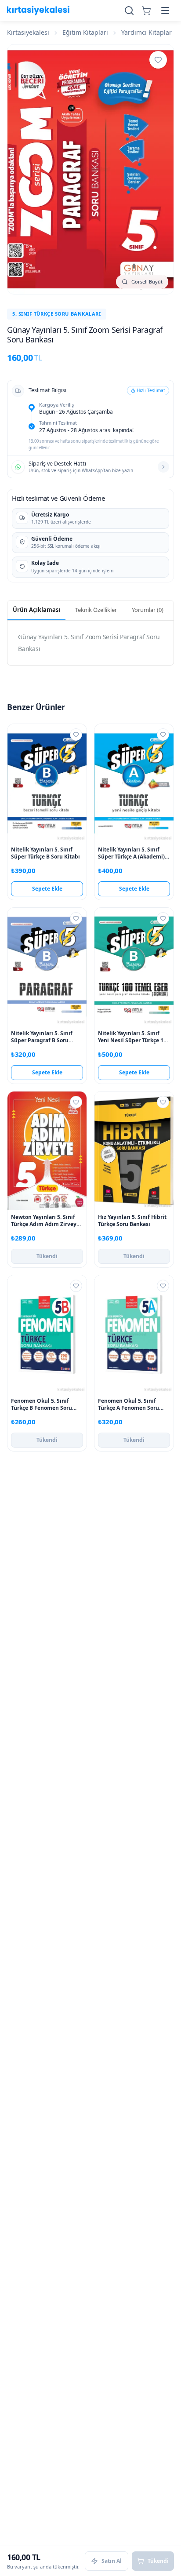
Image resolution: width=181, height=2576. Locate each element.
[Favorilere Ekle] (158, 60)
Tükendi (47, 1256)
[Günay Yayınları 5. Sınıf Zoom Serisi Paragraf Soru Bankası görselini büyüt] (90, 169)
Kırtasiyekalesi (28, 32)
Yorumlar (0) (148, 610)
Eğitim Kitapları (85, 32)
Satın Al (112, 2561)
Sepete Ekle (47, 889)
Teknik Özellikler (96, 610)
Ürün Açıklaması (36, 610)
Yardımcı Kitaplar (147, 32)
